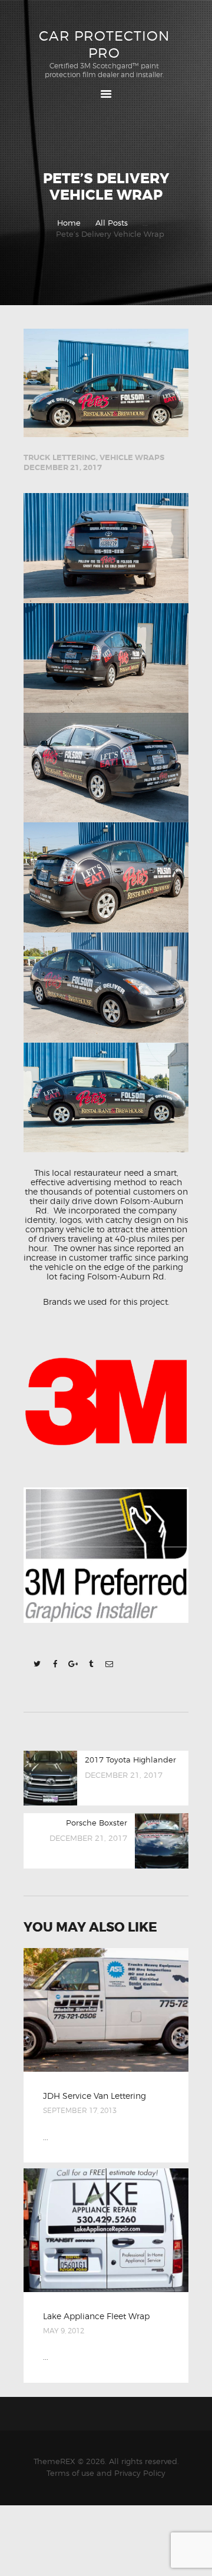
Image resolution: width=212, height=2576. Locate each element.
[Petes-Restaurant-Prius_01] (106, 1098)
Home (69, 223)
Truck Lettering (60, 457)
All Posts (112, 223)
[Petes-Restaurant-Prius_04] (106, 658)
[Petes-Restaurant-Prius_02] (106, 768)
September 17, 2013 (80, 2110)
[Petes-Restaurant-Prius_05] (106, 548)
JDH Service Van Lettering (95, 2096)
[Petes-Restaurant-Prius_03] (106, 988)
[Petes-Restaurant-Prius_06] (106, 877)
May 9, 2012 (64, 2331)
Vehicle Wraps (132, 457)
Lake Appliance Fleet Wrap (96, 2316)
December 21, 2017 (63, 467)
